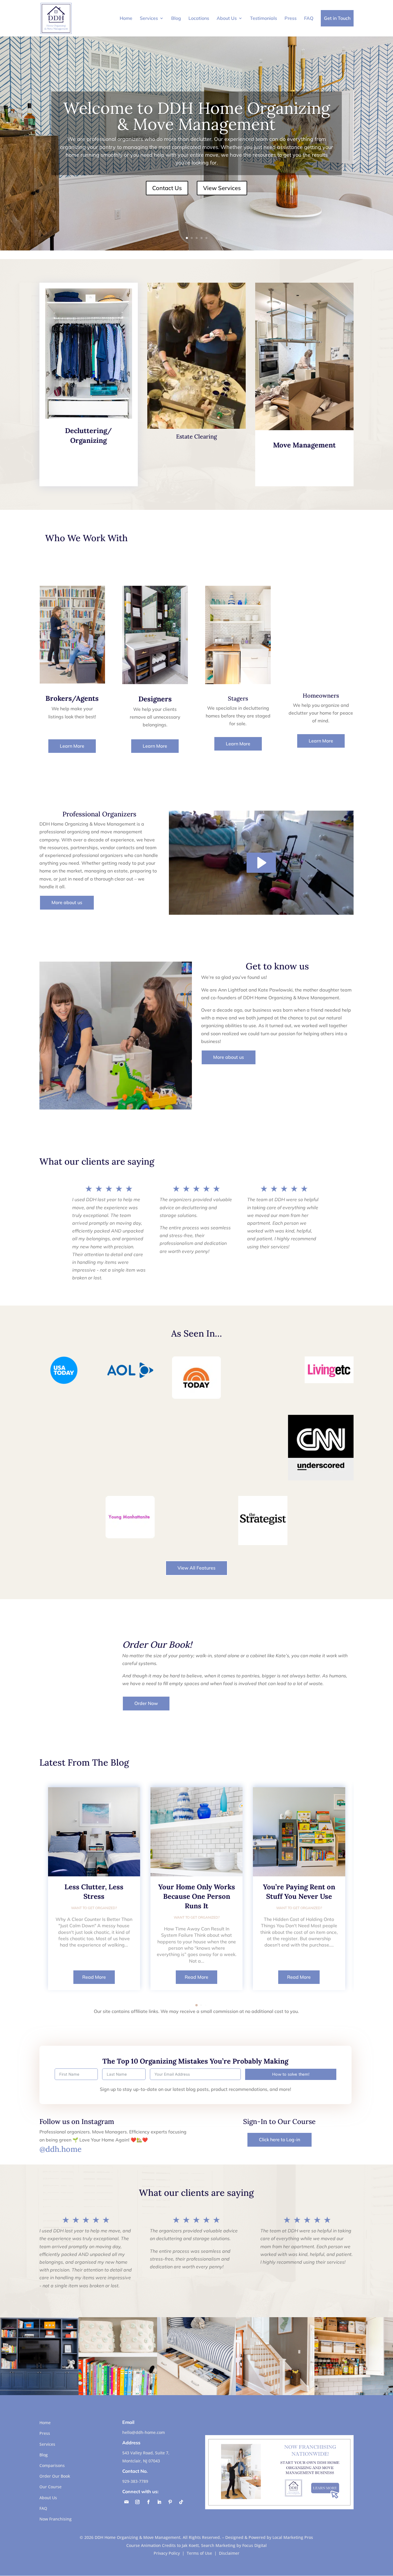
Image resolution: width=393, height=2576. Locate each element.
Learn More (72, 746)
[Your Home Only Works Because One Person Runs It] (197, 1832)
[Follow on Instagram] (138, 2502)
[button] (197, 2005)
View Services (222, 188)
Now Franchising (56, 2519)
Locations (199, 18)
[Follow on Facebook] (148, 2502)
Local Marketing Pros (293, 2537)
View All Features (197, 1568)
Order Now (146, 1703)
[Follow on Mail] (127, 2502)
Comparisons (52, 2465)
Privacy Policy (167, 2553)
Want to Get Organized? (94, 1908)
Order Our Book (55, 2476)
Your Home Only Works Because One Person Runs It (197, 1896)
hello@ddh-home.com (144, 2432)
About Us (227, 18)
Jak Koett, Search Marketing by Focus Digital (224, 2545)
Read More (94, 1977)
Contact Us (167, 188)
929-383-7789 (135, 2481)
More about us (67, 902)
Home (126, 18)
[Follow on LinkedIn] (159, 2502)
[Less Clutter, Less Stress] (94, 1832)
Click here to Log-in (280, 2139)
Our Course (50, 2487)
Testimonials (264, 18)
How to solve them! (291, 2074)
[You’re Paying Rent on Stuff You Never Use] (299, 1832)
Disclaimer (229, 2553)
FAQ (309, 18)
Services (149, 18)
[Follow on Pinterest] (170, 2502)
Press (291, 18)
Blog (176, 18)
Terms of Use (199, 2553)
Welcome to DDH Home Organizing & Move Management (197, 116)
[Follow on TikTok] (181, 2502)
